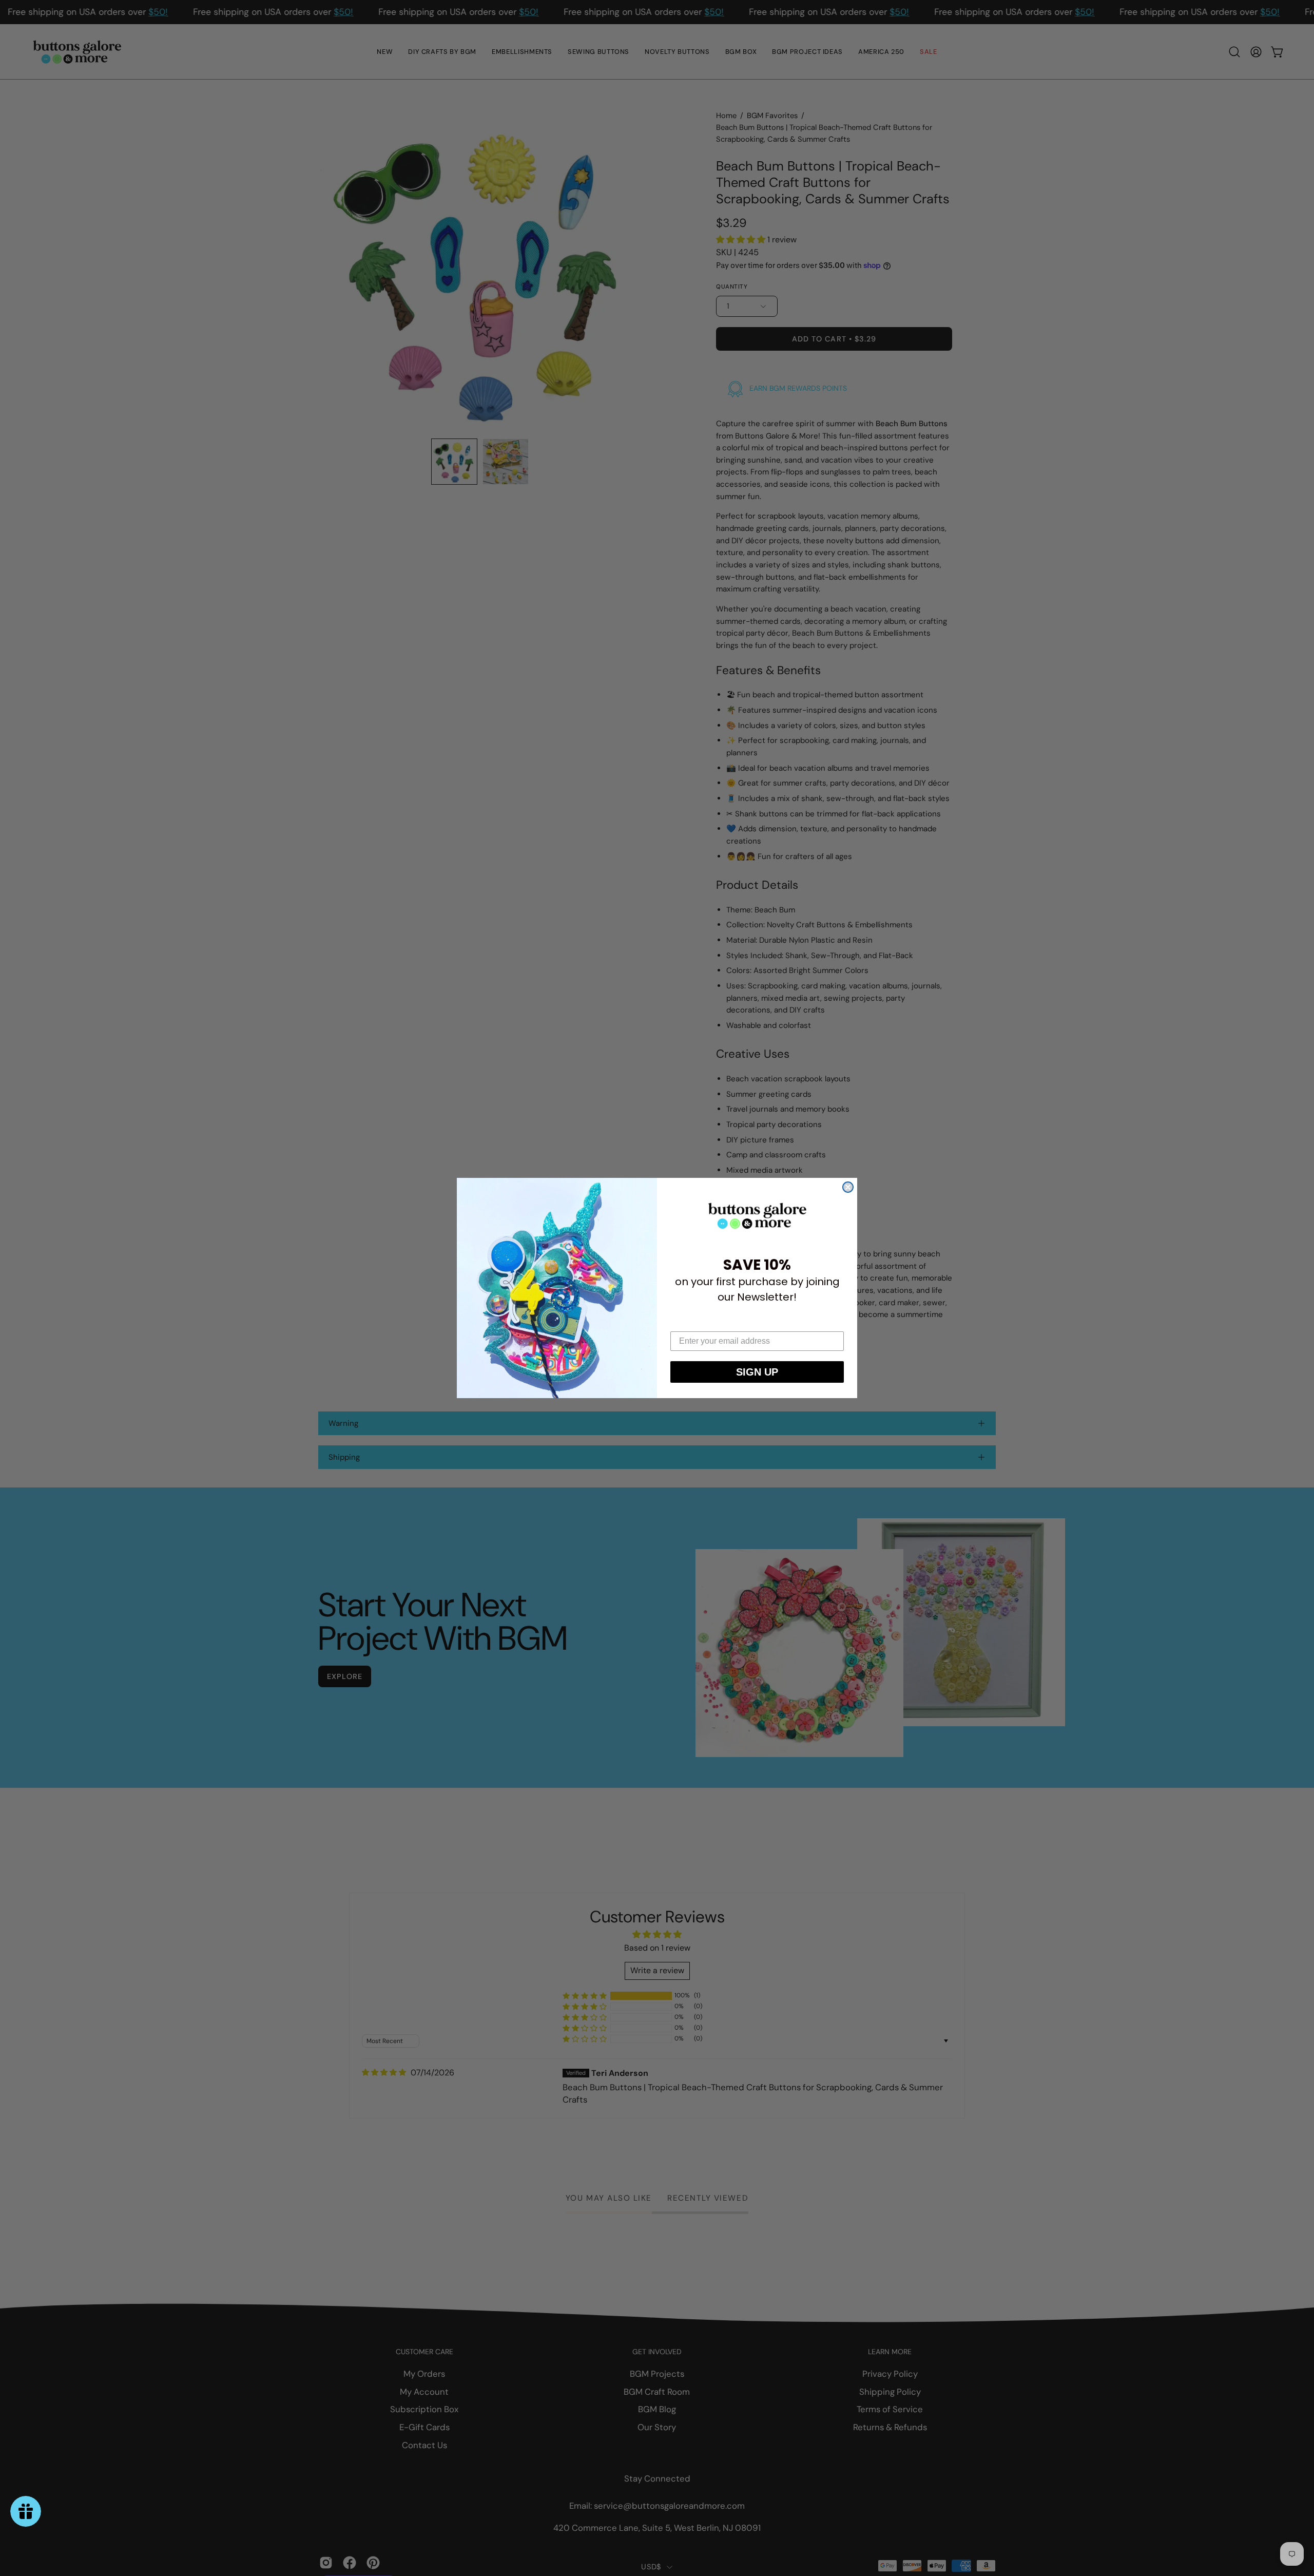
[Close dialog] (848, 1187)
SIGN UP (757, 1372)
